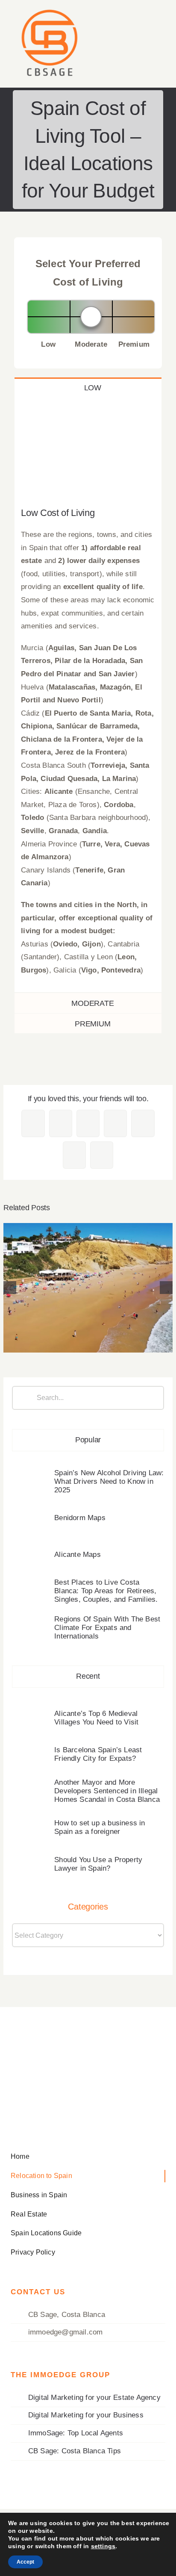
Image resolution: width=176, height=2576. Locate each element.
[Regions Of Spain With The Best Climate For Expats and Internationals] (88, 1288)
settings (103, 2546)
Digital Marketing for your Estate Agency (94, 2398)
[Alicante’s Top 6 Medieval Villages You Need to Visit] (31, 1711)
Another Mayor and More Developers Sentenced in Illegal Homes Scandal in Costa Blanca (107, 1791)
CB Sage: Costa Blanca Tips (75, 2451)
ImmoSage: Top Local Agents (76, 2433)
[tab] (88, 388)
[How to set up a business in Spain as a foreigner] (31, 1821)
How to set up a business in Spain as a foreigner (100, 1827)
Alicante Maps (78, 1555)
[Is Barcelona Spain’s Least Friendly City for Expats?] (31, 1748)
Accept (25, 2562)
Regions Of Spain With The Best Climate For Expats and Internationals (88, 1276)
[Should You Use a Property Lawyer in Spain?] (31, 1858)
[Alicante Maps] (31, 1548)
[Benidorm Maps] (31, 1512)
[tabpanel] (88, 695)
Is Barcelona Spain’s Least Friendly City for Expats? (98, 1754)
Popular (88, 1440)
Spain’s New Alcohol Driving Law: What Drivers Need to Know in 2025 (109, 1481)
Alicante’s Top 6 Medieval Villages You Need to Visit (96, 1718)
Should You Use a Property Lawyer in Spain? (98, 1864)
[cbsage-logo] (49, 9)
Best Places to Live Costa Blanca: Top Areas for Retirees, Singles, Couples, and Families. (106, 1591)
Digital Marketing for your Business (86, 2415)
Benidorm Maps (80, 1518)
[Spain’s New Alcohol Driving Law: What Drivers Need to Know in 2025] (31, 1475)
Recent (88, 1676)
